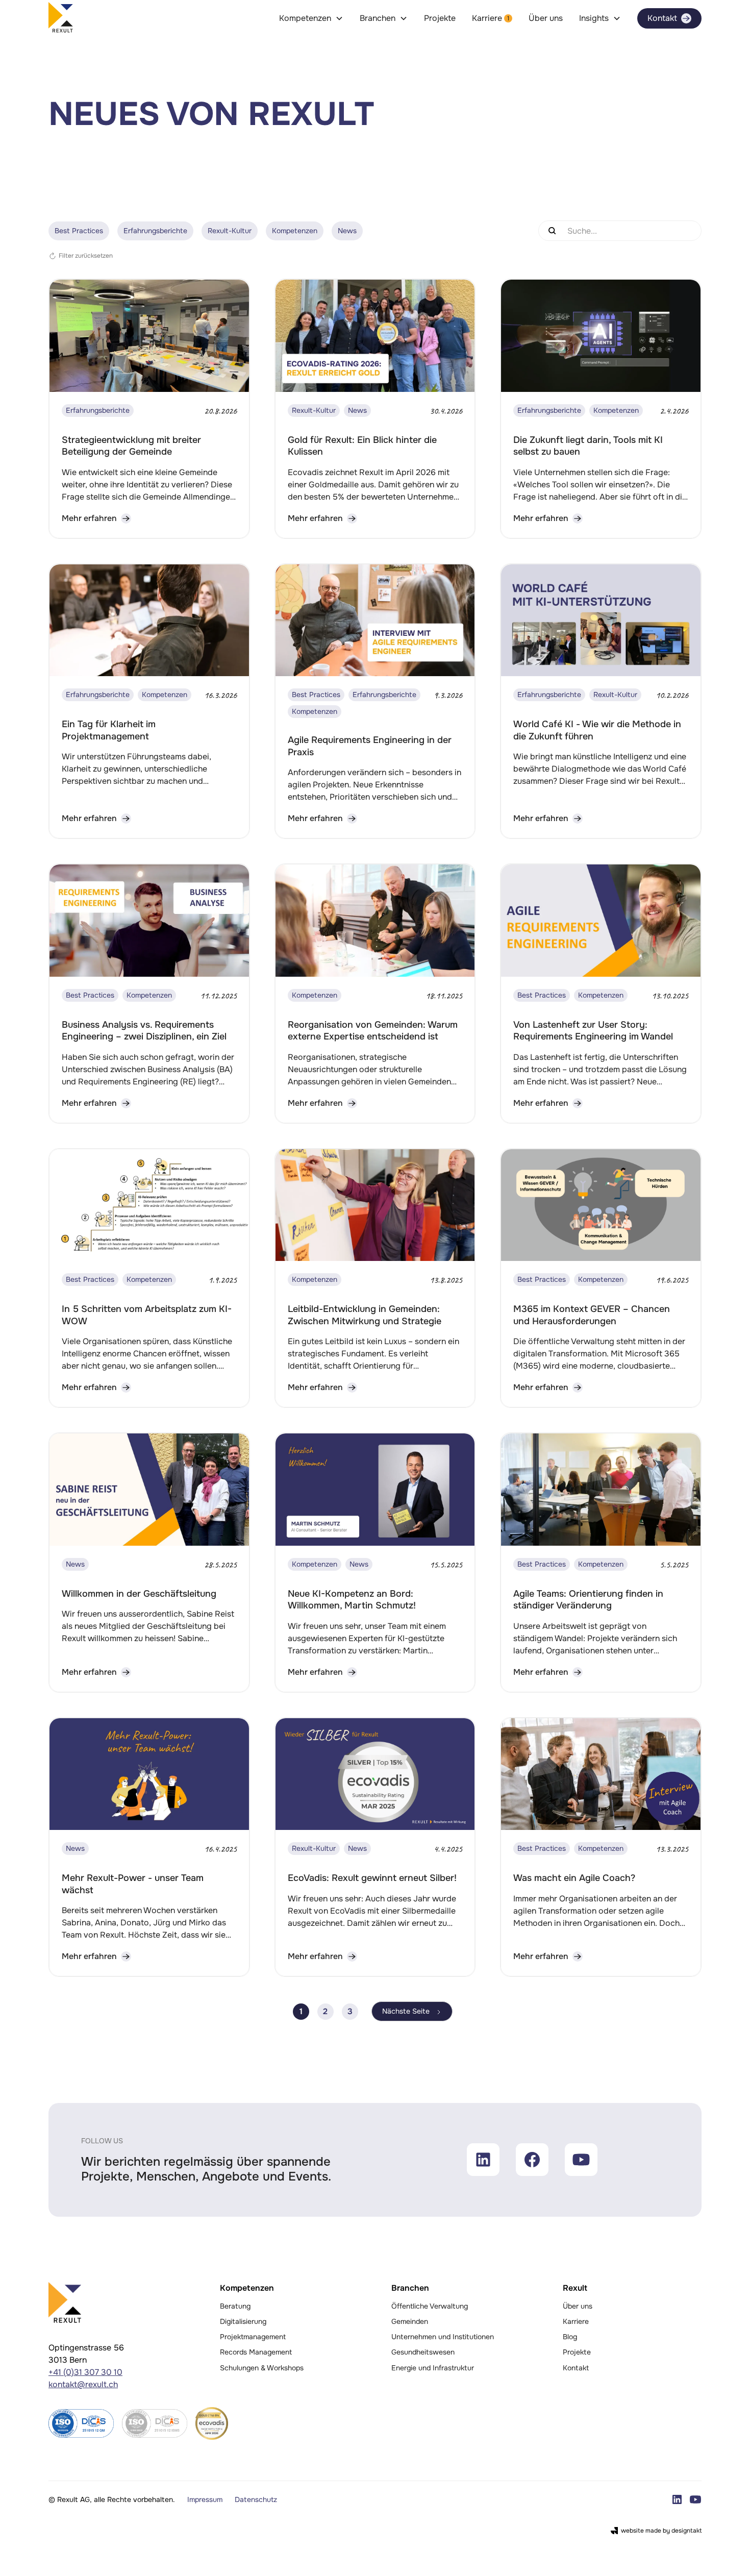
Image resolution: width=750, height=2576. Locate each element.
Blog (570, 2337)
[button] (311, 18)
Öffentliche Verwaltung (430, 2306)
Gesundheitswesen (423, 2352)
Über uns (546, 18)
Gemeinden (410, 2321)
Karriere (576, 2321)
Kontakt (576, 2368)
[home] (61, 18)
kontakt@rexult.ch (83, 2384)
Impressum (205, 2499)
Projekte (440, 18)
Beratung (235, 2306)
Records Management (256, 2352)
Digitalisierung (243, 2321)
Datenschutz (256, 2499)
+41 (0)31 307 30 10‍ (85, 2372)
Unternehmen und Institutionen (443, 2337)
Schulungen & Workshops (262, 2368)
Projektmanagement (253, 2337)
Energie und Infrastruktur (433, 2368)
